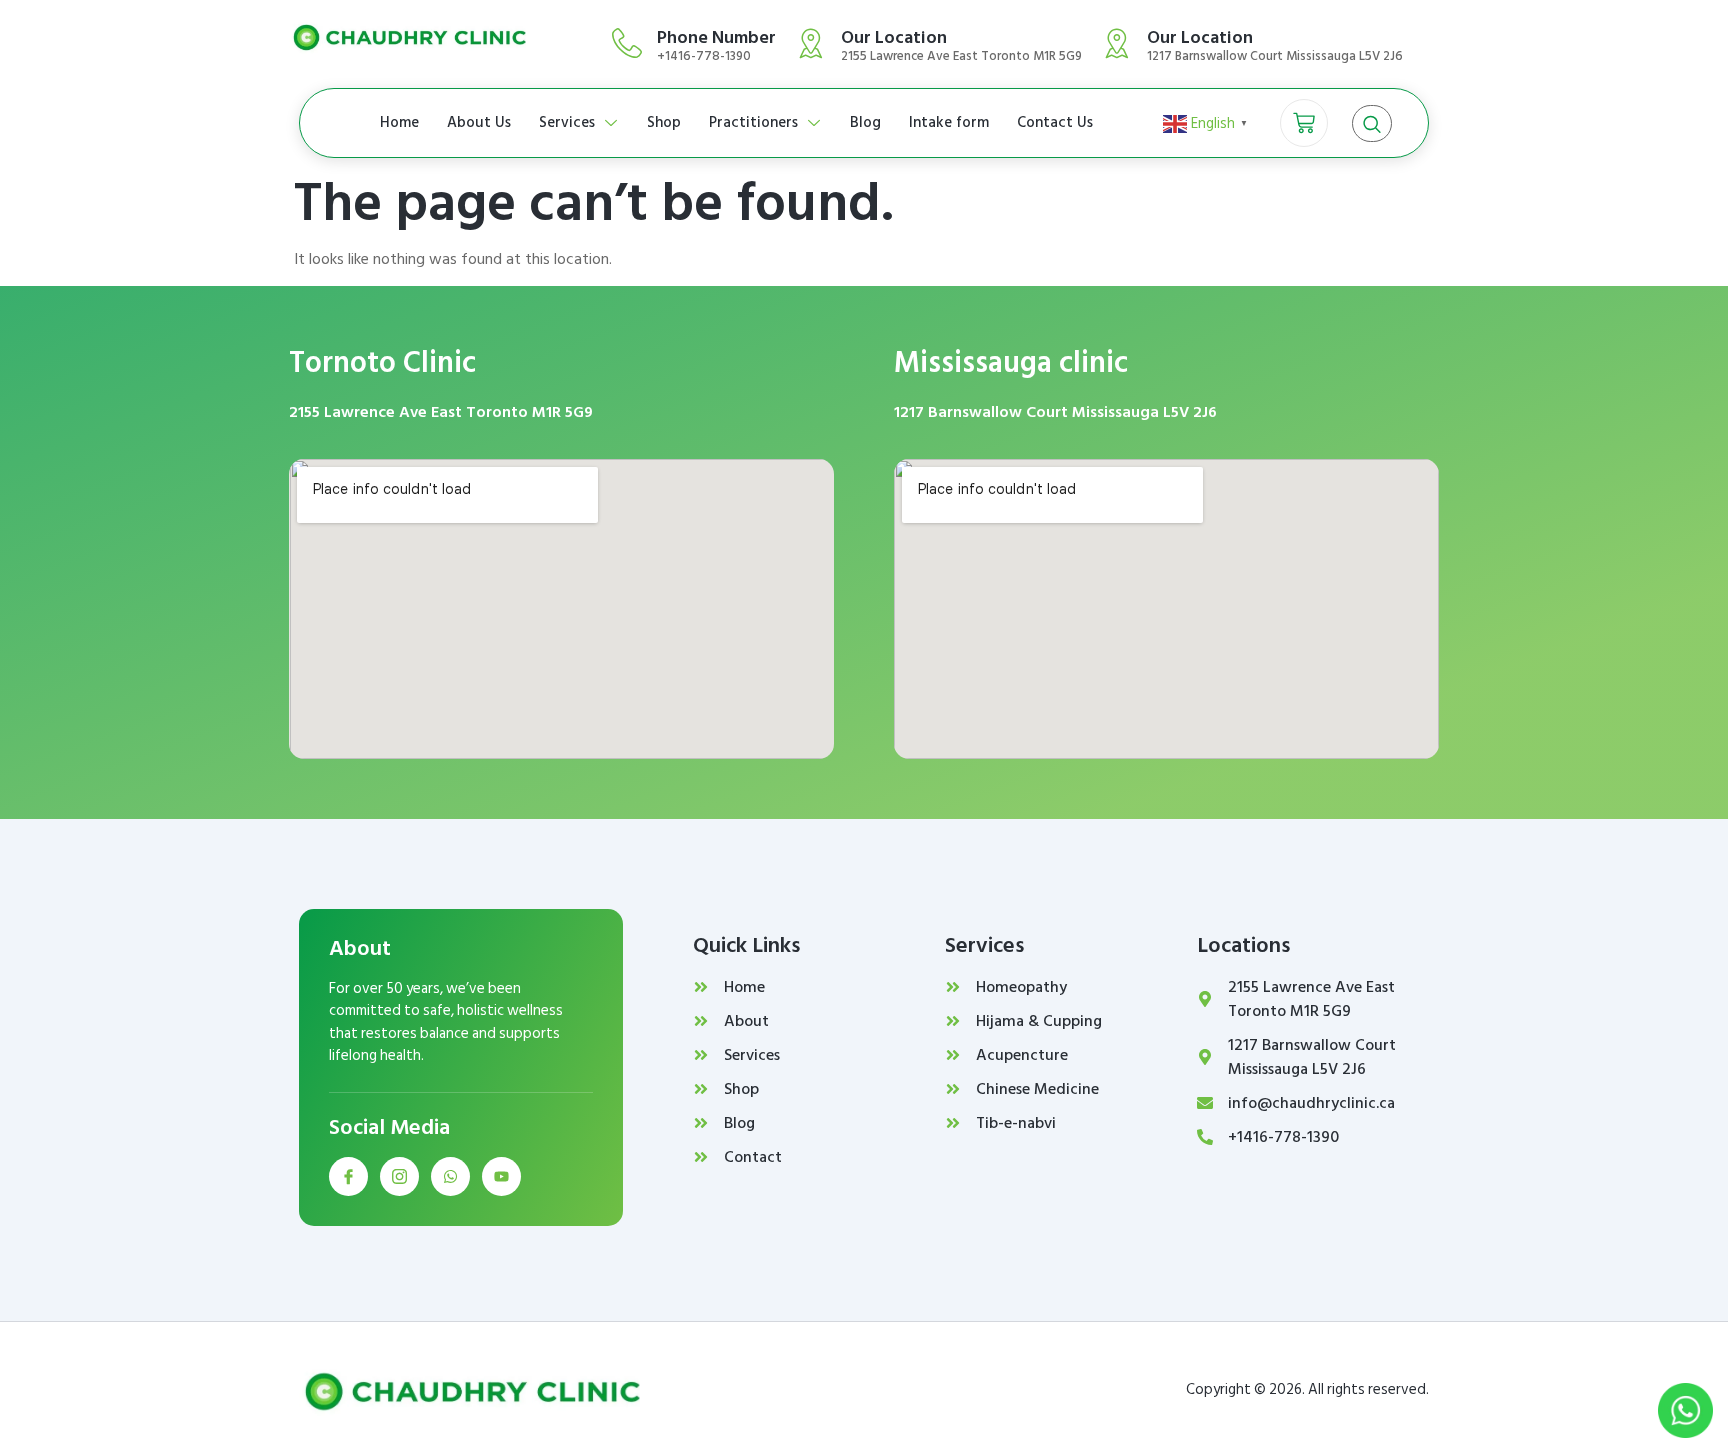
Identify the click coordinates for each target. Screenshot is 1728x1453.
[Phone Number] (627, 43)
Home (399, 122)
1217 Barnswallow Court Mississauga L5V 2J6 (1055, 412)
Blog (865, 122)
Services (567, 122)
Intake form (949, 122)
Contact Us (1055, 122)
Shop (664, 122)
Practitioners (753, 122)
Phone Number (716, 37)
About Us (479, 122)
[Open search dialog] (1372, 123)
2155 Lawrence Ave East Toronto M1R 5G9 (441, 412)
